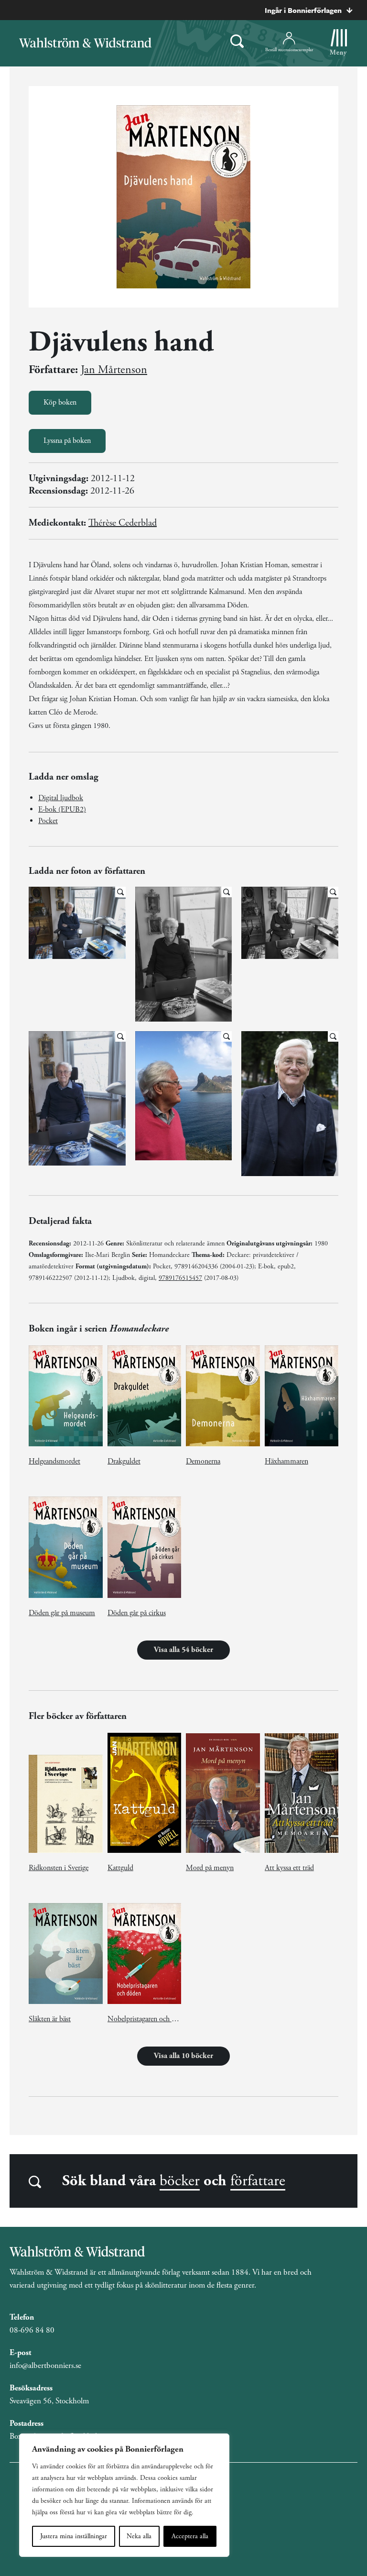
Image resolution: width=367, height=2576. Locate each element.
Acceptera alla (190, 2536)
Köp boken (60, 402)
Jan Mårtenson (114, 370)
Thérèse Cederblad (123, 523)
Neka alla (139, 2536)
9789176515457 (180, 1278)
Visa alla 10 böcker (183, 2056)
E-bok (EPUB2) (62, 809)
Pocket (48, 821)
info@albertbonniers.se (45, 2366)
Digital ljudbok (61, 798)
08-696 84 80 (32, 2330)
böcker (180, 2181)
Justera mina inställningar (74, 2536)
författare (258, 2181)
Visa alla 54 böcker (183, 1650)
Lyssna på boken (67, 441)
